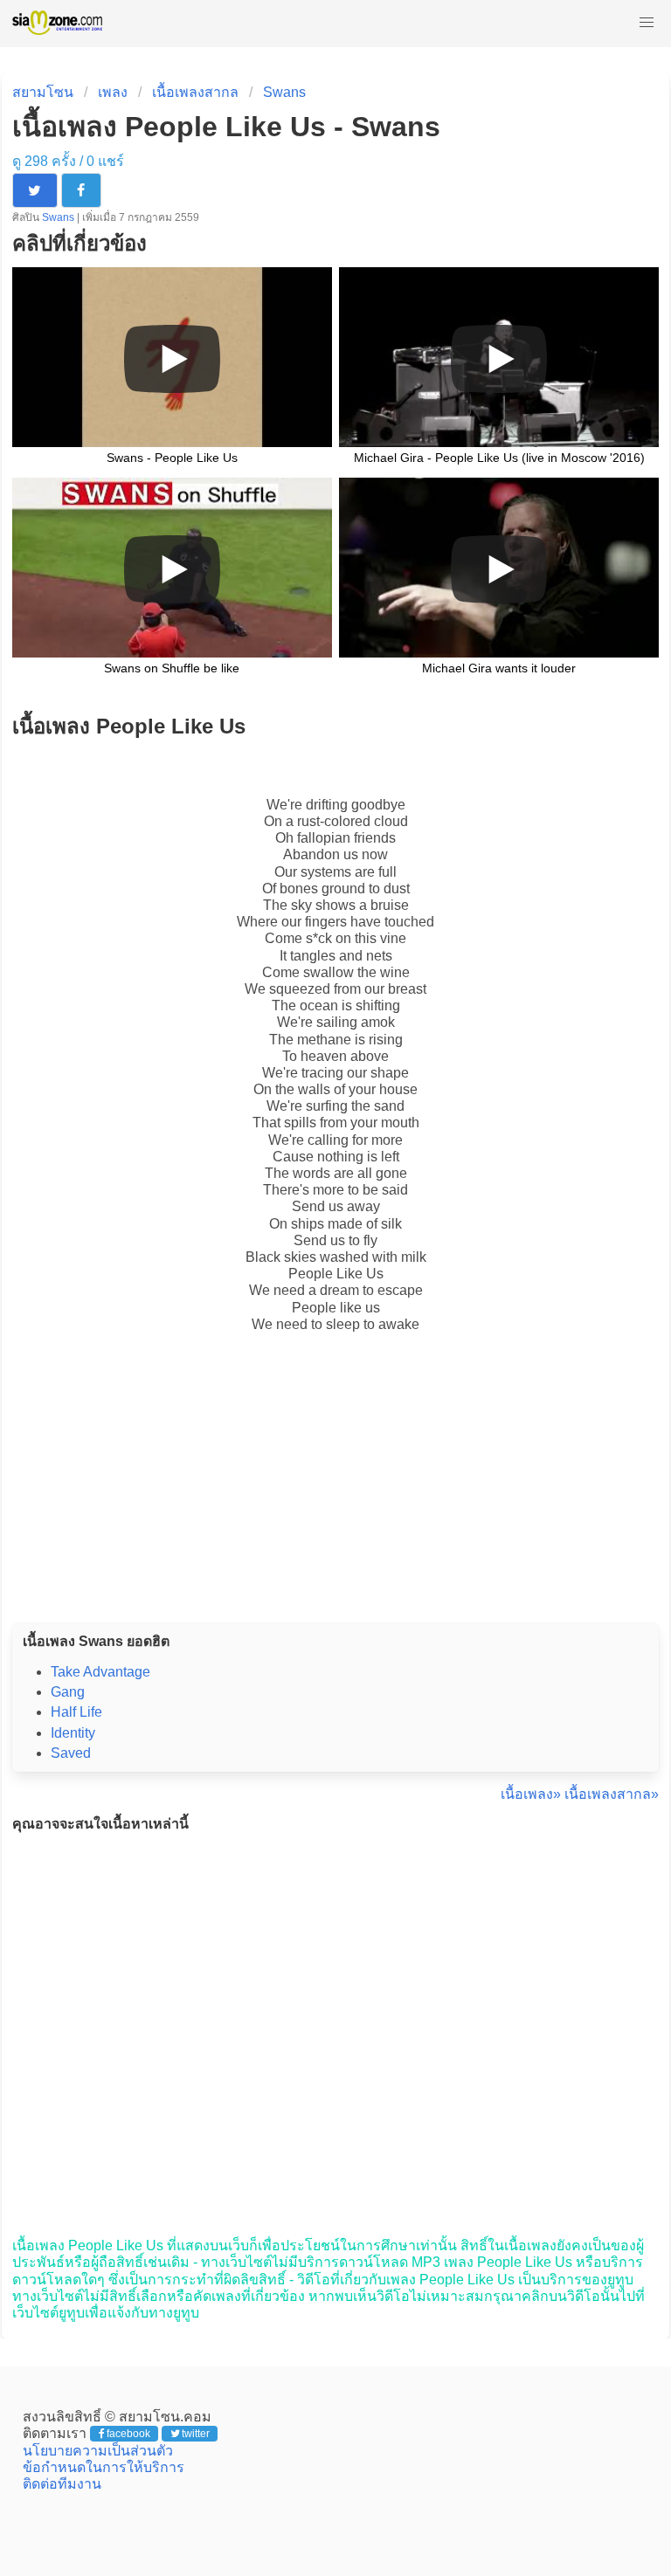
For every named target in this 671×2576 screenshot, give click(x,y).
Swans (284, 92)
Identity (73, 1733)
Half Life (76, 1712)
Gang (68, 1692)
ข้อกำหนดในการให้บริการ (104, 2467)
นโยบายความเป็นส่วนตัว (98, 2451)
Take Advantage (100, 1672)
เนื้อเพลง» (531, 1794)
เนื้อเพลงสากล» (612, 1794)
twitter (196, 2434)
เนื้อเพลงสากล (195, 92)
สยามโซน (43, 92)
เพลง (113, 92)
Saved (71, 1753)
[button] (647, 23)
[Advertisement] (335, 1497)
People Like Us (336, 1274)
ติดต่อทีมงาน (62, 2484)
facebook (128, 2434)
